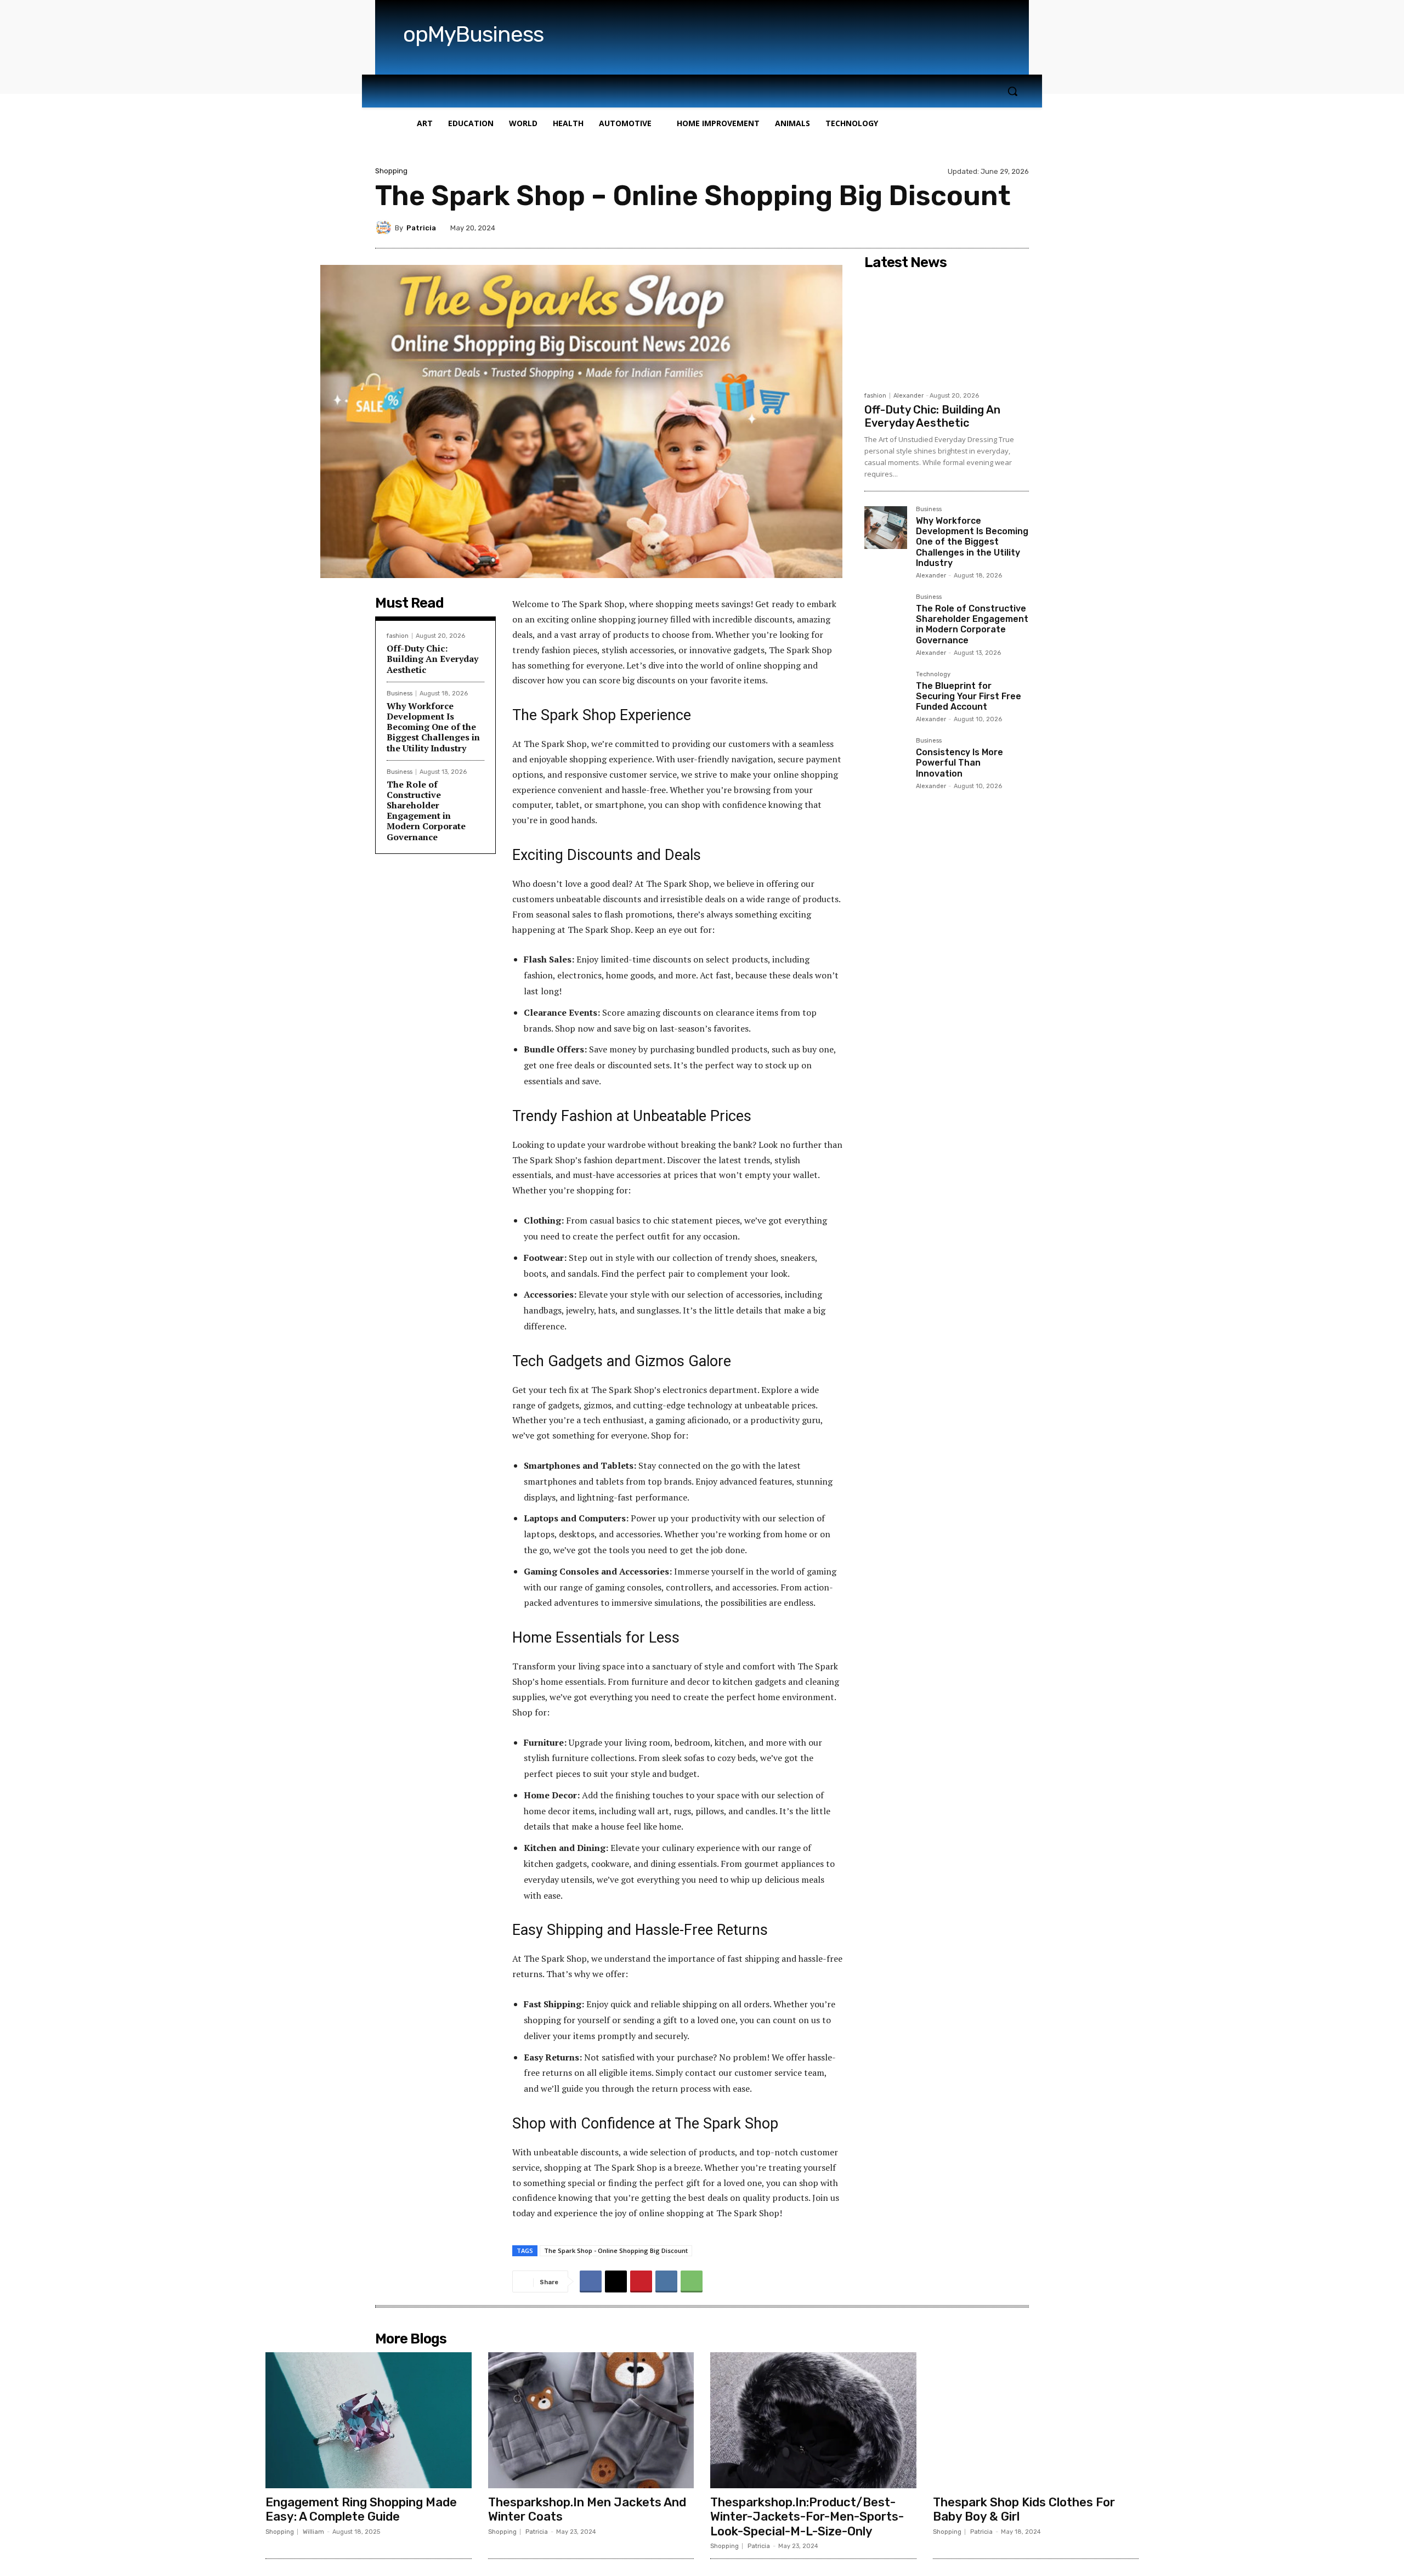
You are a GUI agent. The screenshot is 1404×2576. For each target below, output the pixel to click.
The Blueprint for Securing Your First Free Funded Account (969, 696)
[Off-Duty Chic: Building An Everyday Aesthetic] (947, 330)
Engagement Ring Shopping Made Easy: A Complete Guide (361, 2509)
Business (400, 693)
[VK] (666, 2281)
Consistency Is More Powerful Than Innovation (959, 763)
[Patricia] (385, 228)
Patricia (421, 228)
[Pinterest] (641, 2281)
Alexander (908, 396)
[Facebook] (591, 2281)
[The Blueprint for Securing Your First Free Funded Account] (886, 693)
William (313, 2532)
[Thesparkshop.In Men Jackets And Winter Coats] (591, 2420)
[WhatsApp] (692, 2281)
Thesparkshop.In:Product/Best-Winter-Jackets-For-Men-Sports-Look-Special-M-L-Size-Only (807, 2517)
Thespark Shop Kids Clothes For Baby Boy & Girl (1024, 2509)
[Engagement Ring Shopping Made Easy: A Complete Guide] (369, 2420)
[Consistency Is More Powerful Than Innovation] (886, 759)
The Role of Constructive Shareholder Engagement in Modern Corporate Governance (426, 811)
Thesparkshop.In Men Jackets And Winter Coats (587, 2509)
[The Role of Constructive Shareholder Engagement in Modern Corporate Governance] (886, 615)
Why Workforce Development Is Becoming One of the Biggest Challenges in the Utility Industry (433, 727)
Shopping (391, 171)
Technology (933, 675)
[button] (1012, 91)
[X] (616, 2281)
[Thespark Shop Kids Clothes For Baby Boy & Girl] (1036, 2420)
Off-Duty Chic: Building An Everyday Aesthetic (432, 659)
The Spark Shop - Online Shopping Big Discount (616, 2251)
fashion (398, 636)
